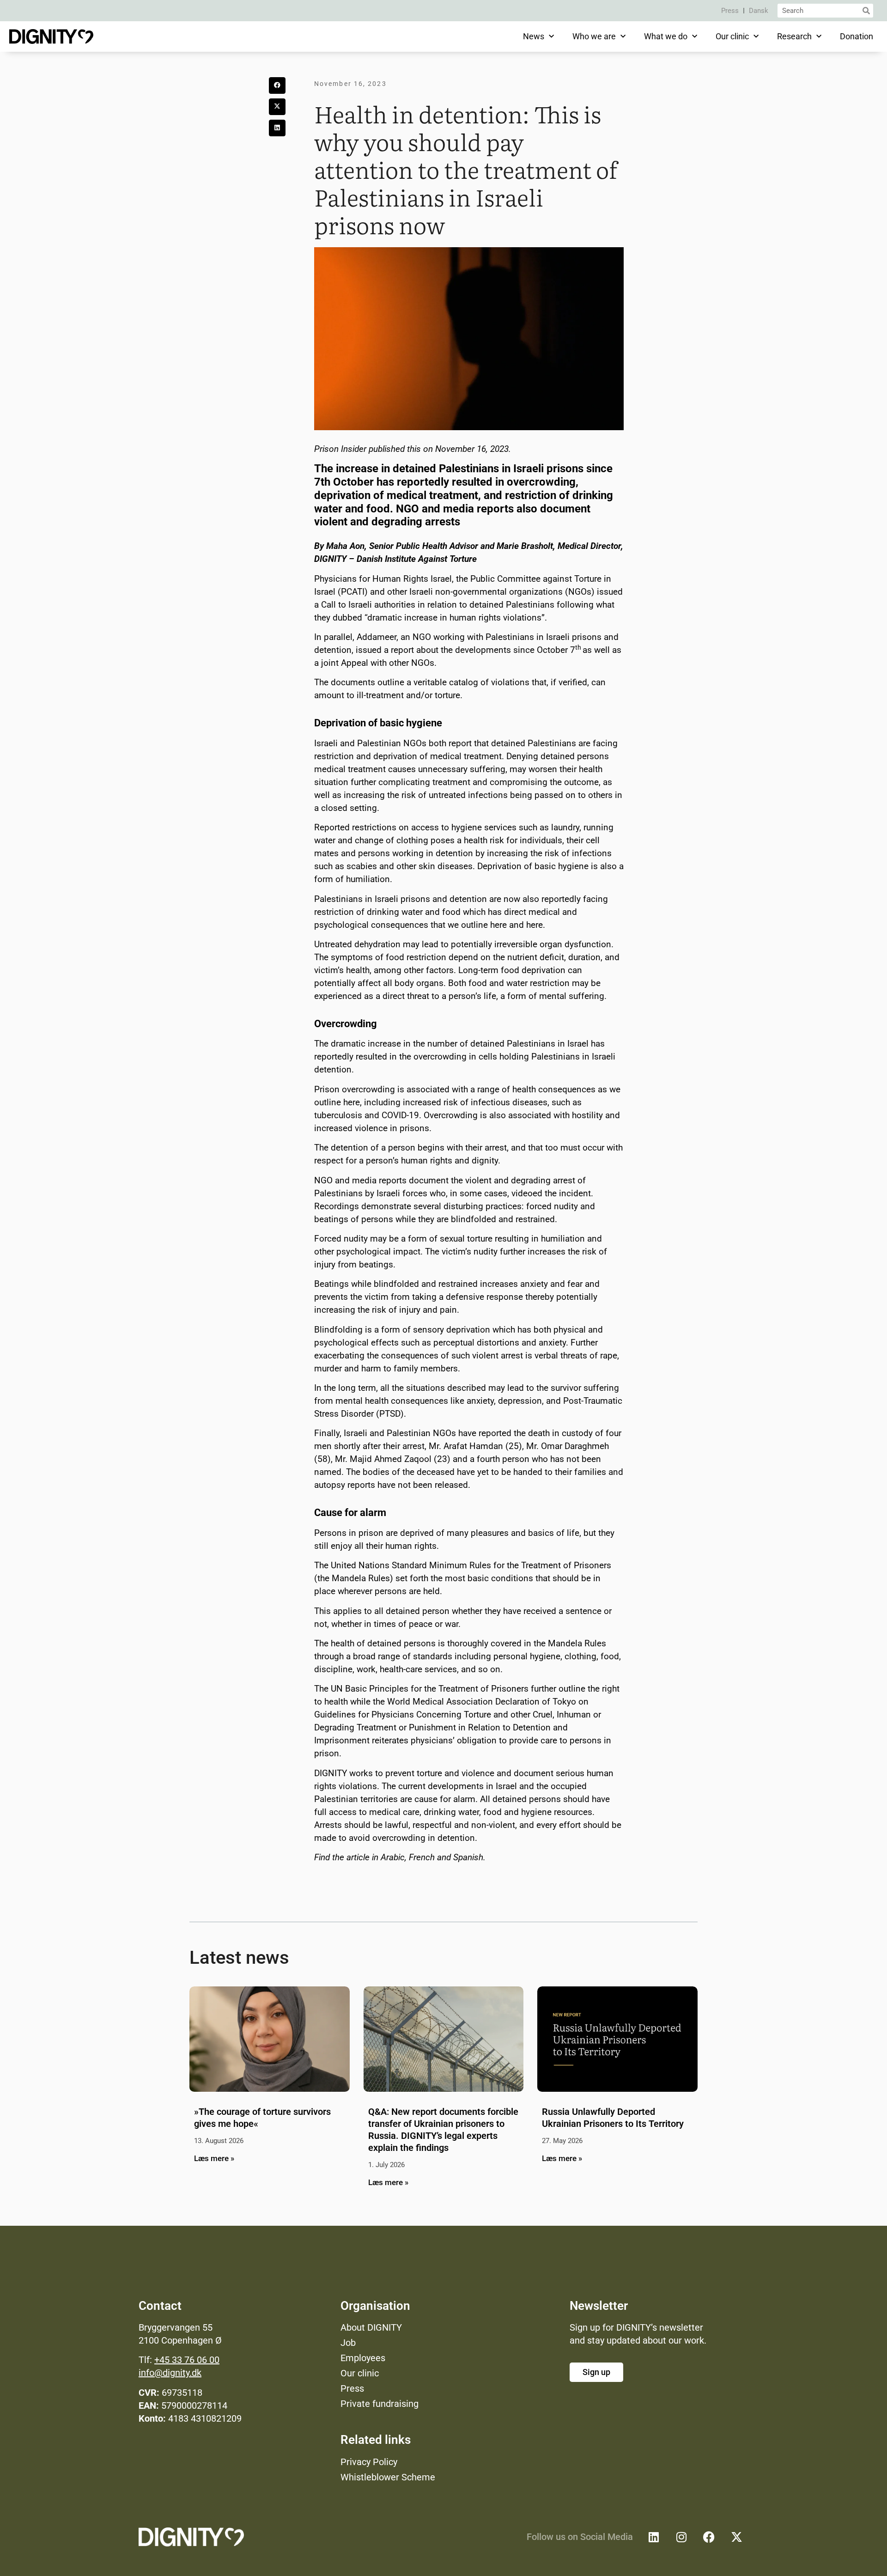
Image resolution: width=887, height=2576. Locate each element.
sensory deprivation (452, 1330)
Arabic (393, 1857)
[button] (277, 85)
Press (730, 11)
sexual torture (466, 1239)
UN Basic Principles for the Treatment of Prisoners (430, 1689)
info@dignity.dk (170, 2373)
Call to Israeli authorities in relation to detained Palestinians (438, 605)
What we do (666, 36)
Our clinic (732, 36)
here (498, 925)
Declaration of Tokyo (536, 1702)
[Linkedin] (654, 2537)
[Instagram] (681, 2537)
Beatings (331, 1284)
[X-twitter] (737, 2537)
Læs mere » (214, 2158)
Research (794, 36)
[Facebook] (709, 2537)
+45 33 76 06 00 (187, 2360)
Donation (857, 36)
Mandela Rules (361, 1578)
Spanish (468, 1857)
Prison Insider (340, 449)
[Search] (866, 11)
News (534, 36)
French (422, 1857)
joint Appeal (346, 663)
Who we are (594, 36)
